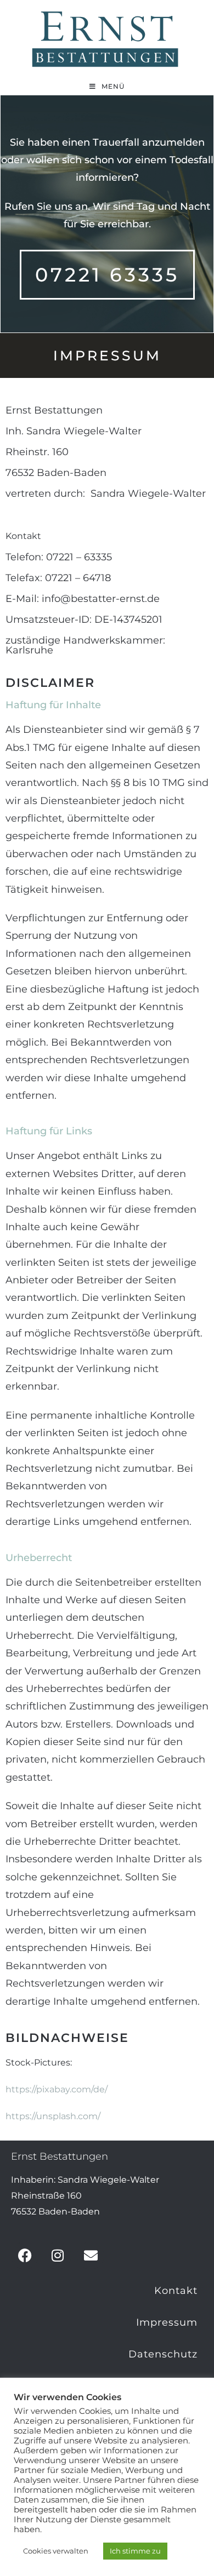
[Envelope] (91, 2256)
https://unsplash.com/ (53, 2116)
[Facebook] (25, 2256)
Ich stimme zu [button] (135, 2551)
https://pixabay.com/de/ (57, 2089)
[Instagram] (58, 2256)
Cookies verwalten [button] (56, 2551)
